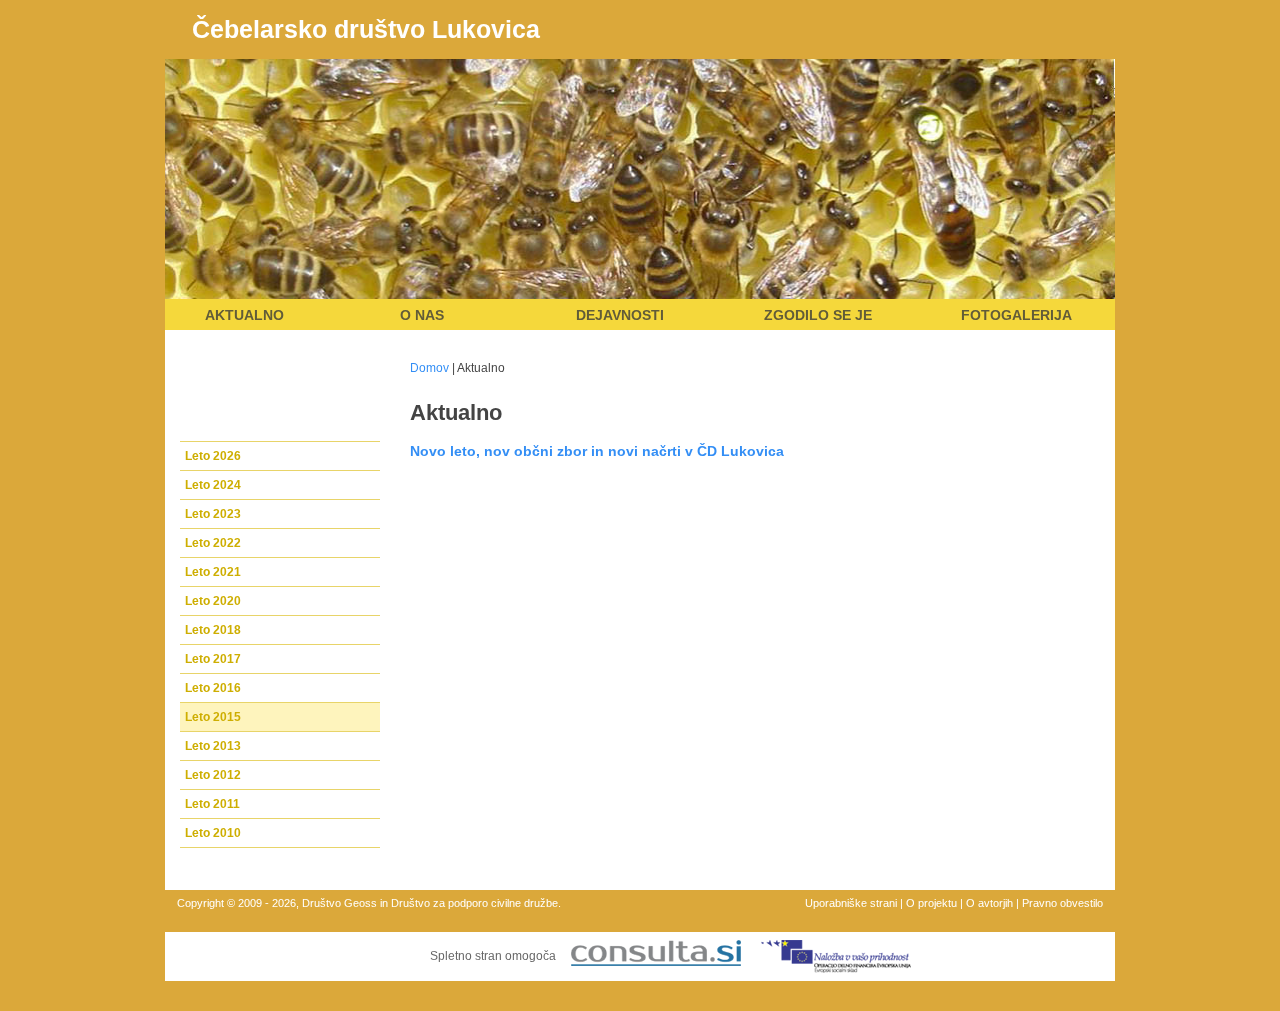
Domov (429, 368)
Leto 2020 (213, 601)
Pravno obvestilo (1062, 903)
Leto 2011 (212, 804)
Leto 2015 (213, 717)
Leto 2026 (213, 456)
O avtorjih (989, 903)
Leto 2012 (213, 775)
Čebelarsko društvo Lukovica (366, 29)
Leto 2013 (213, 746)
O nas (422, 315)
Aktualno (244, 315)
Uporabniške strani (851, 903)
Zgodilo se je (818, 315)
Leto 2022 (213, 543)
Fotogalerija (1016, 315)
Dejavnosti (620, 315)
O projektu (931, 903)
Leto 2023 (213, 514)
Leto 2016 (213, 688)
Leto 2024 (213, 485)
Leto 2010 (213, 833)
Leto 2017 (213, 659)
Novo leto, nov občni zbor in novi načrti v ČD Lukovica (597, 451)
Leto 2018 (213, 630)
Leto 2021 (213, 572)
